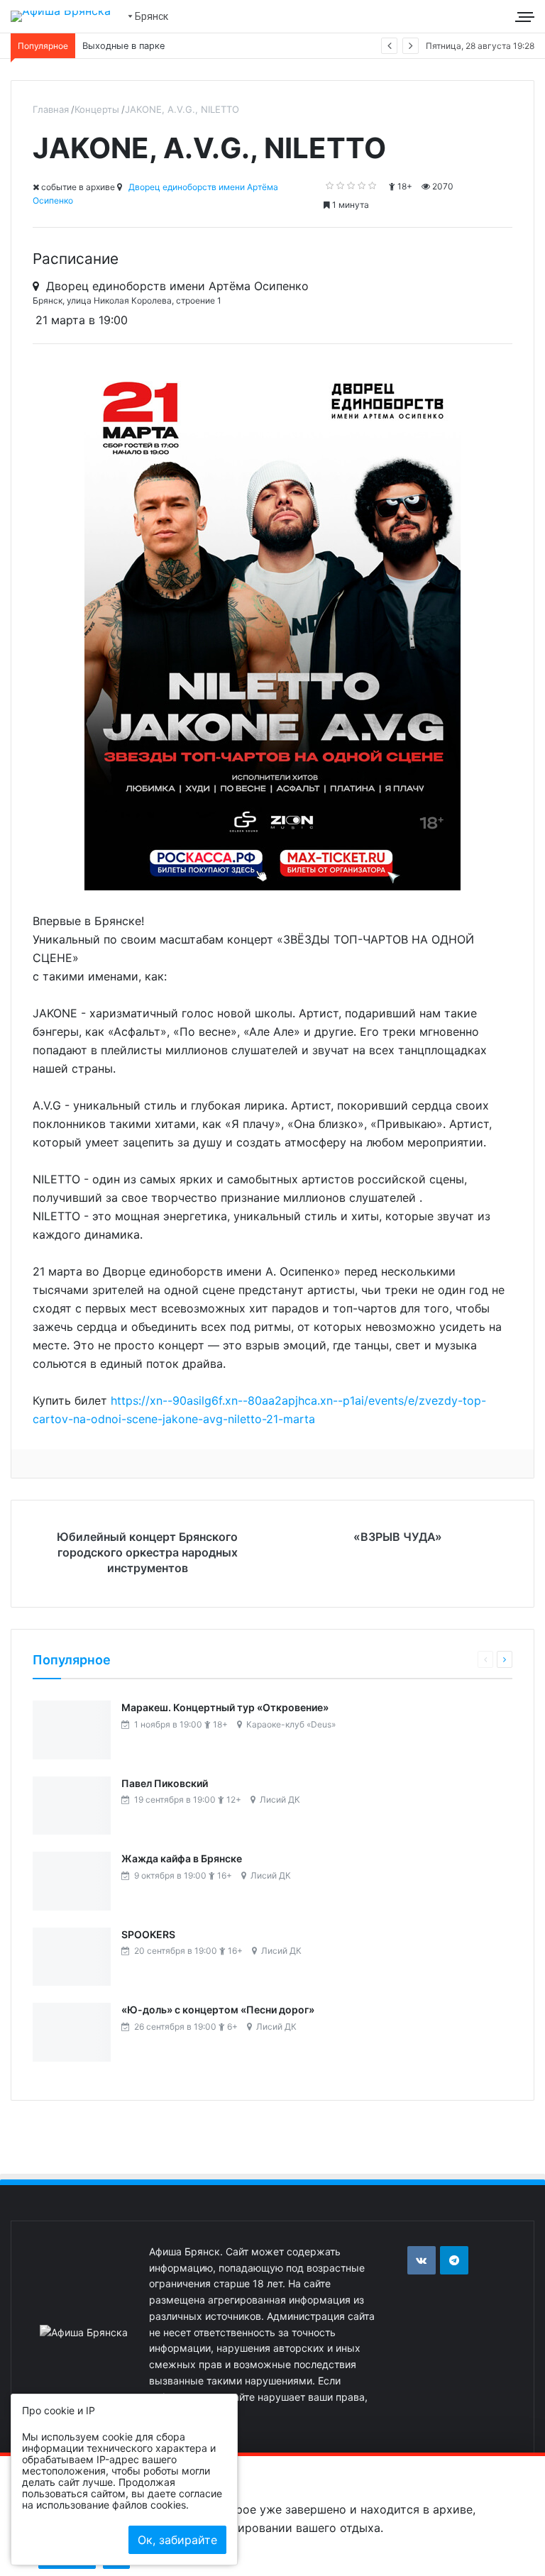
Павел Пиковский (165, 1783)
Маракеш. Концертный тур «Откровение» (225, 1707)
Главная (51, 109)
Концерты (97, 109)
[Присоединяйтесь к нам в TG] (454, 2260)
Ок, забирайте (177, 2540)
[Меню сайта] (527, 16)
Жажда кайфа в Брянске (182, 1858)
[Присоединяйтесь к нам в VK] (422, 2260)
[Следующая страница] (505, 1659)
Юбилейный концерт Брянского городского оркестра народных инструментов (147, 1552)
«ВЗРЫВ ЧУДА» (398, 1537)
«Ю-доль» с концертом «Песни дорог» (218, 2010)
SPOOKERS (148, 1934)
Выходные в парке (123, 46)
